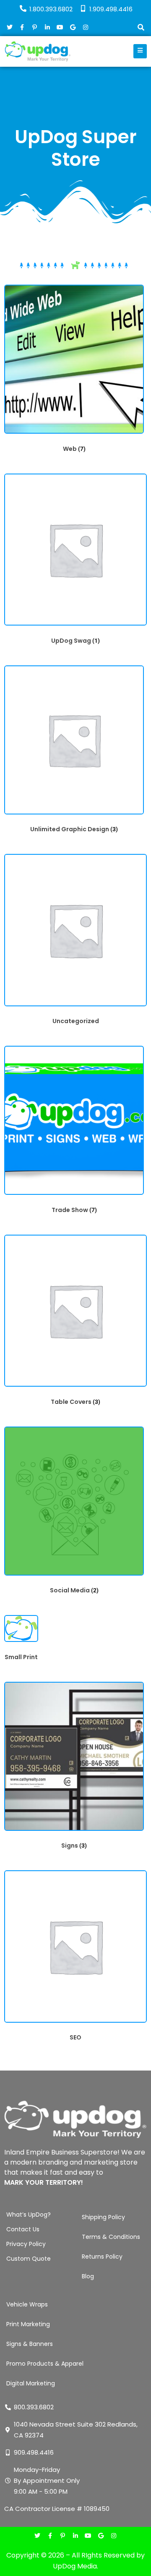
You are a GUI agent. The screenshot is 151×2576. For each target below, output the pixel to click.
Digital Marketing (31, 2383)
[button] (141, 28)
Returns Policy (102, 2257)
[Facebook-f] (50, 2536)
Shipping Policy (103, 2217)
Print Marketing (28, 2324)
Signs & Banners (30, 2344)
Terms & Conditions (111, 2237)
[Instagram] (113, 2536)
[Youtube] (88, 2536)
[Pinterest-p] (63, 2536)
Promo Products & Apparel (45, 2364)
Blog (88, 2276)
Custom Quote (29, 2259)
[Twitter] (38, 2536)
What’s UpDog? (29, 2215)
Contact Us (23, 2229)
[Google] (101, 2536)
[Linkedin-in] (75, 2536)
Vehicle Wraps (27, 2304)
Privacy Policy (26, 2244)
